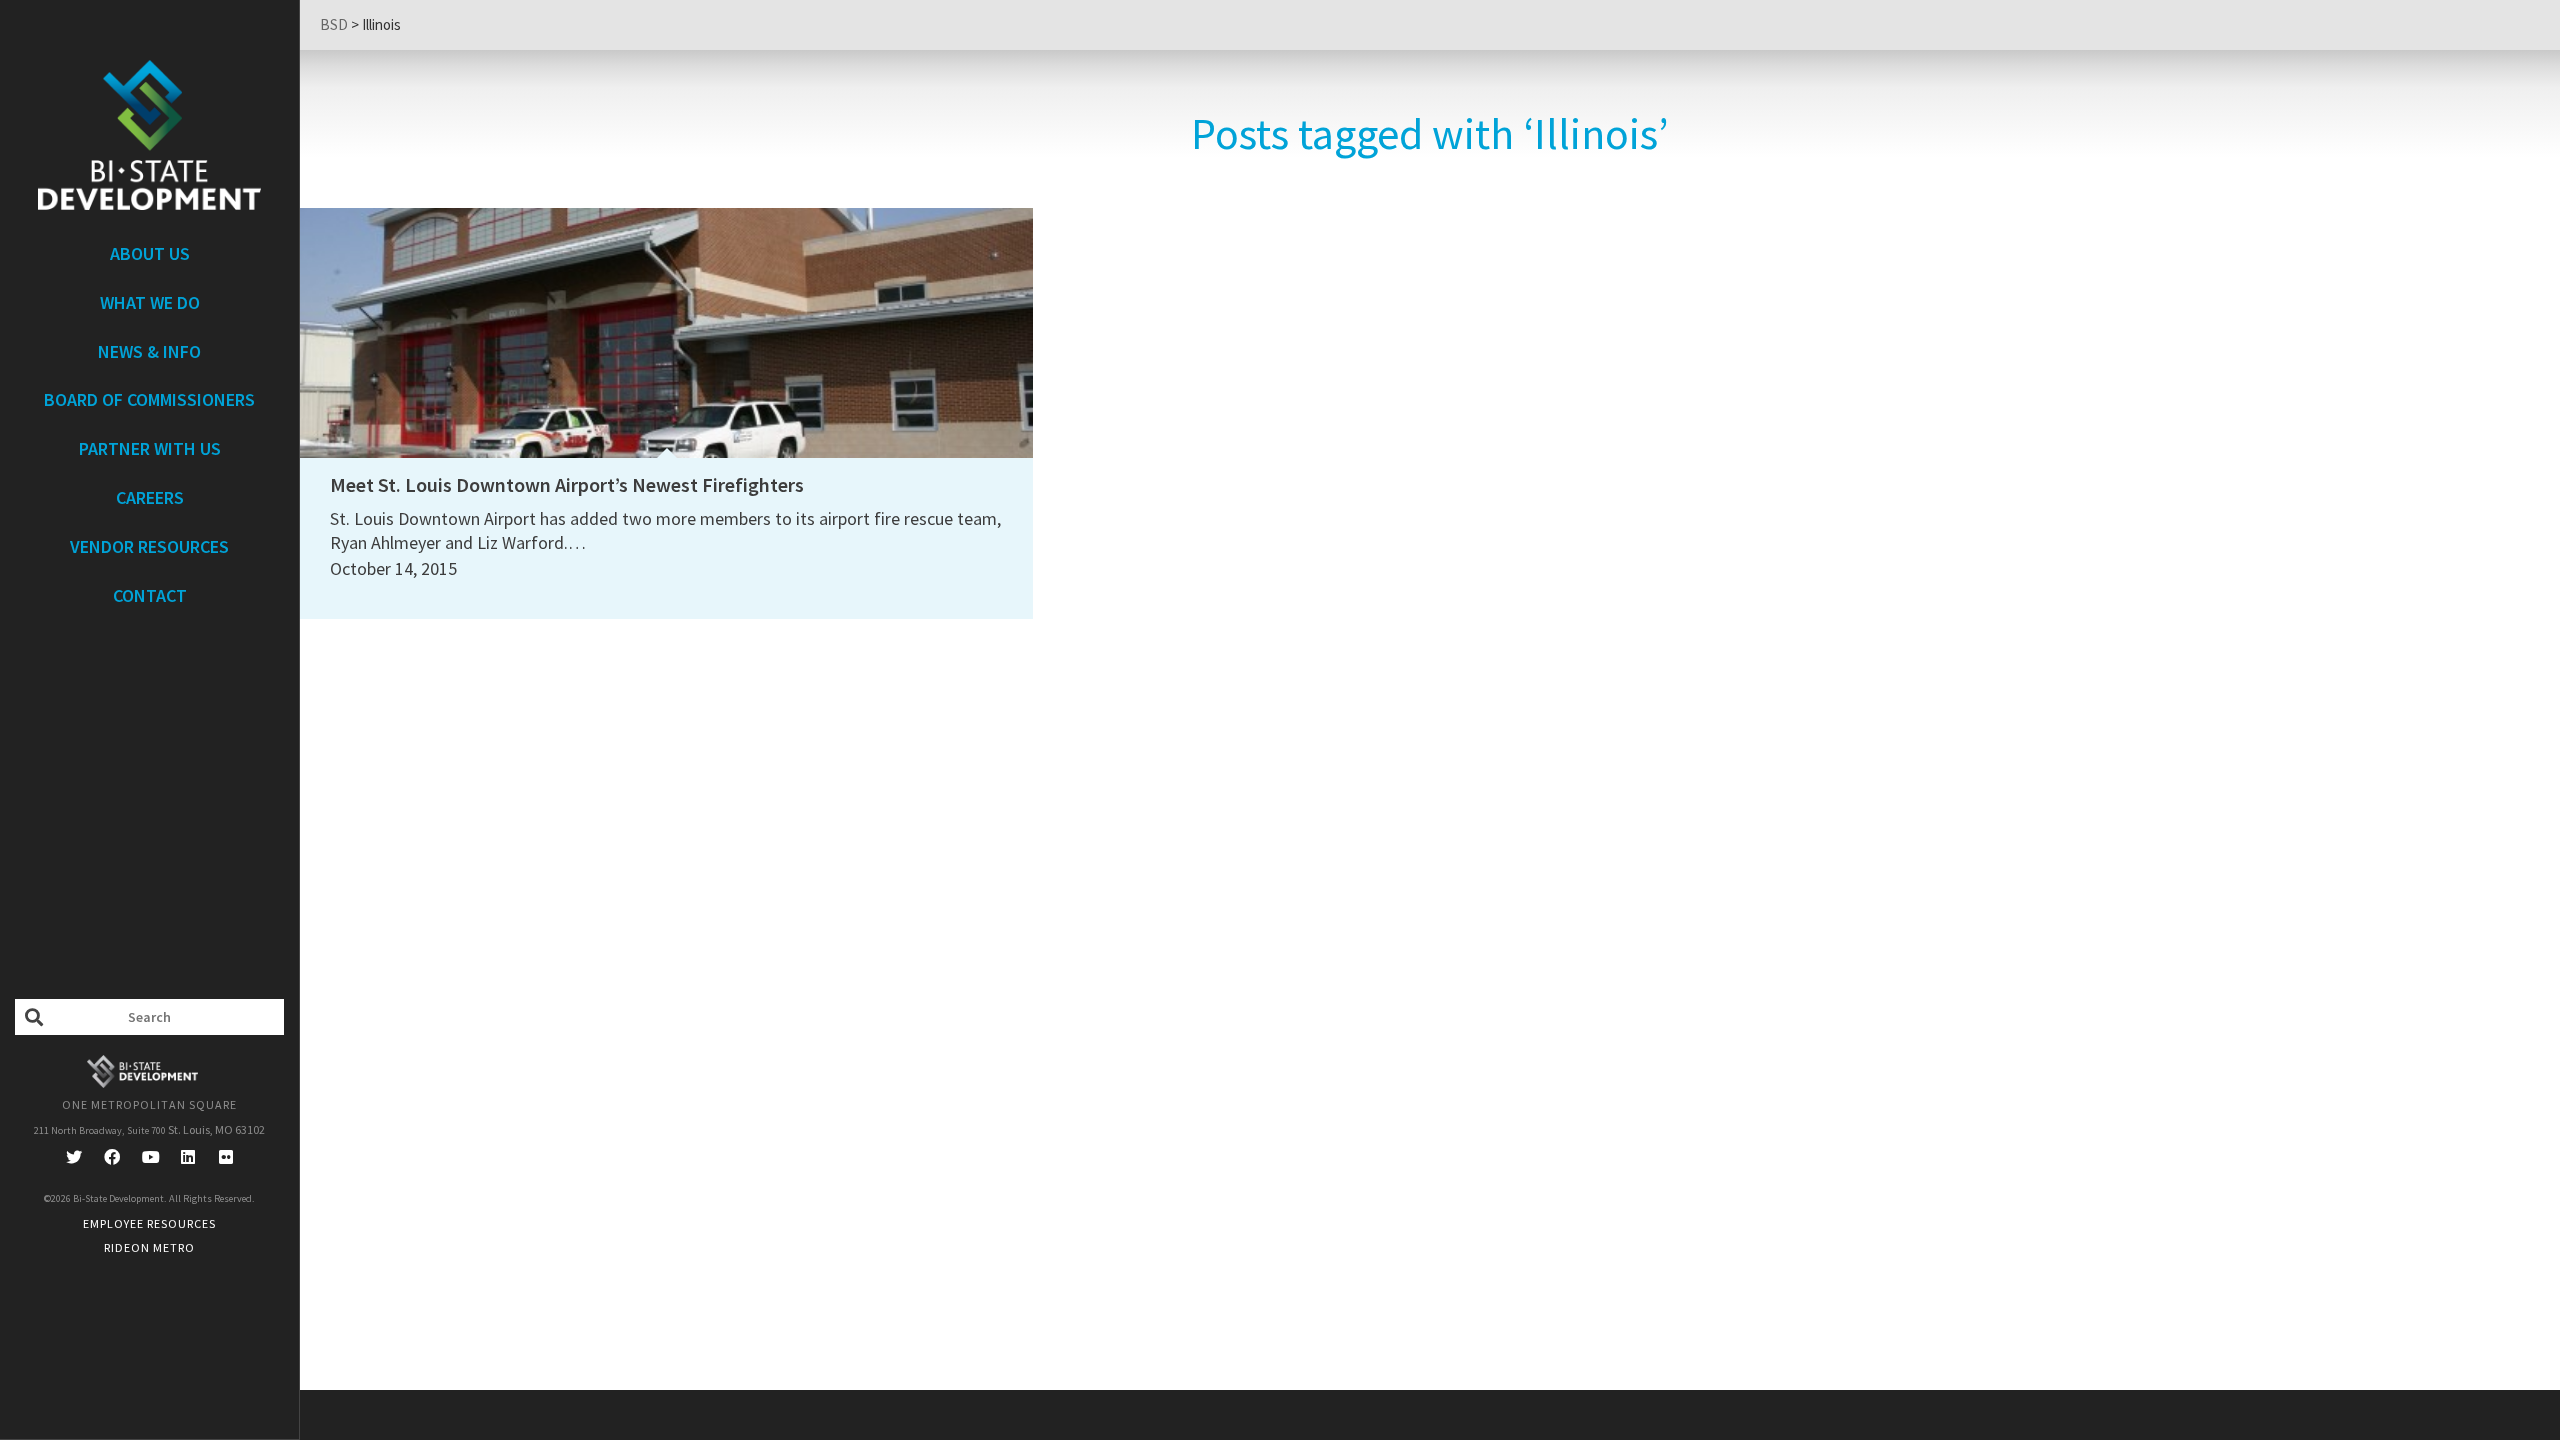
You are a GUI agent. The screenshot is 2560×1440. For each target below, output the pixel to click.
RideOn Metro (149, 1247)
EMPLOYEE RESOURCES (149, 1223)
